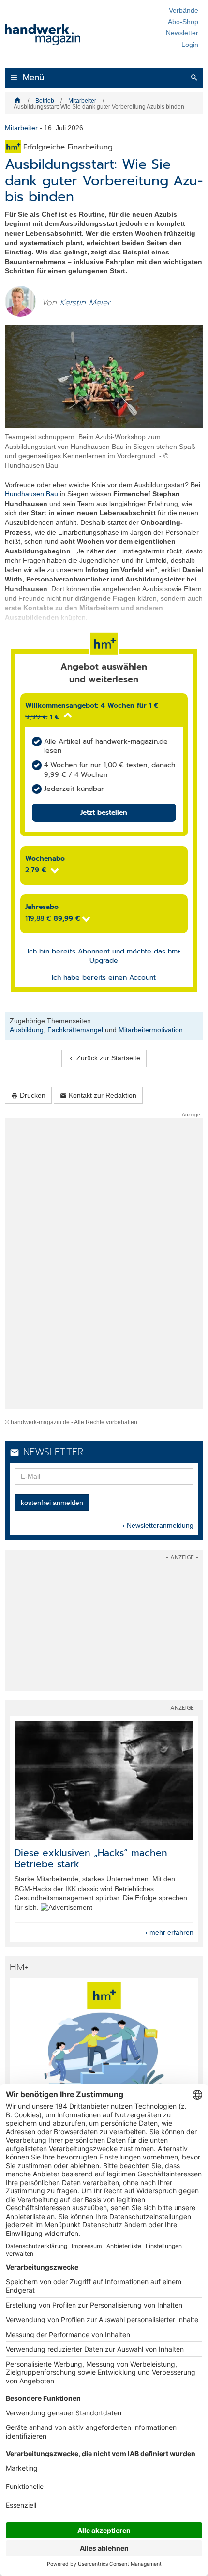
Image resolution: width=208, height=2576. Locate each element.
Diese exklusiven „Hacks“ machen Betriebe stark (91, 1859)
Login (190, 45)
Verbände (184, 10)
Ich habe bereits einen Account (104, 977)
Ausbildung (27, 1030)
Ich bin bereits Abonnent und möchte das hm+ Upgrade (104, 956)
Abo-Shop (183, 22)
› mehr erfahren (169, 1932)
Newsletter (182, 33)
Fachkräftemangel (75, 1030)
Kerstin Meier (85, 303)
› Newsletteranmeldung (158, 1525)
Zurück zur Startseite (104, 1058)
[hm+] (104, 2042)
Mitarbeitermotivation (151, 1030)
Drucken (28, 1095)
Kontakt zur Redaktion (98, 1095)
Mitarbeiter (82, 101)
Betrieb (45, 101)
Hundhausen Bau (31, 494)
